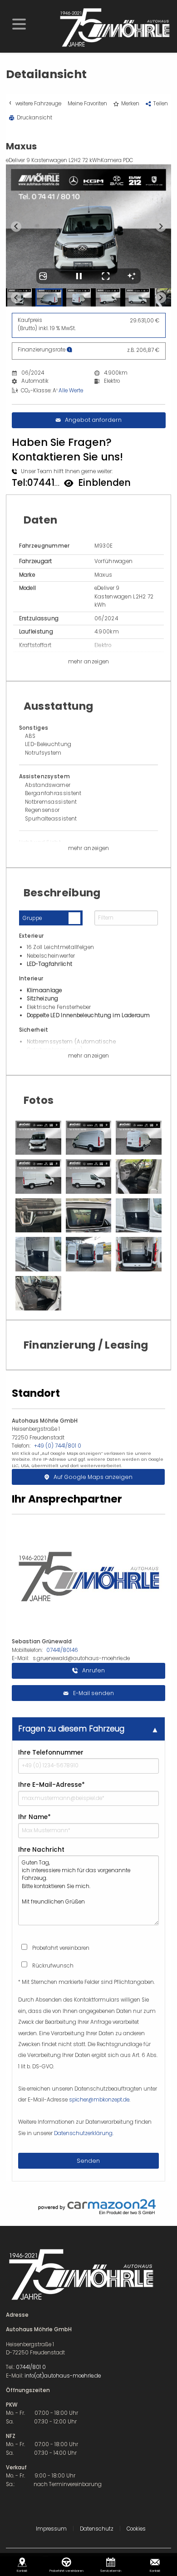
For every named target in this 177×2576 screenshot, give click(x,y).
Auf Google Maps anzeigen (93, 1477)
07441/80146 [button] (62, 1650)
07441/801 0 (31, 2367)
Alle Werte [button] (71, 391)
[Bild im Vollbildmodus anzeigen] (106, 276)
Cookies (136, 2529)
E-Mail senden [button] (93, 1693)
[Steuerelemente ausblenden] (132, 276)
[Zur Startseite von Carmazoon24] (89, 2207)
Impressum (51, 2529)
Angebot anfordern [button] (93, 420)
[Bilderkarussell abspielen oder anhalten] (79, 276)
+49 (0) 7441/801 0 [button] (58, 1446)
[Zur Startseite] (114, 27)
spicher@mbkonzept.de (99, 2100)
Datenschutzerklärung (83, 2133)
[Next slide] (161, 226)
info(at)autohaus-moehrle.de (63, 2376)
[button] (19, 23)
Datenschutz (97, 2529)
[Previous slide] (16, 226)
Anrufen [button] (93, 1670)
